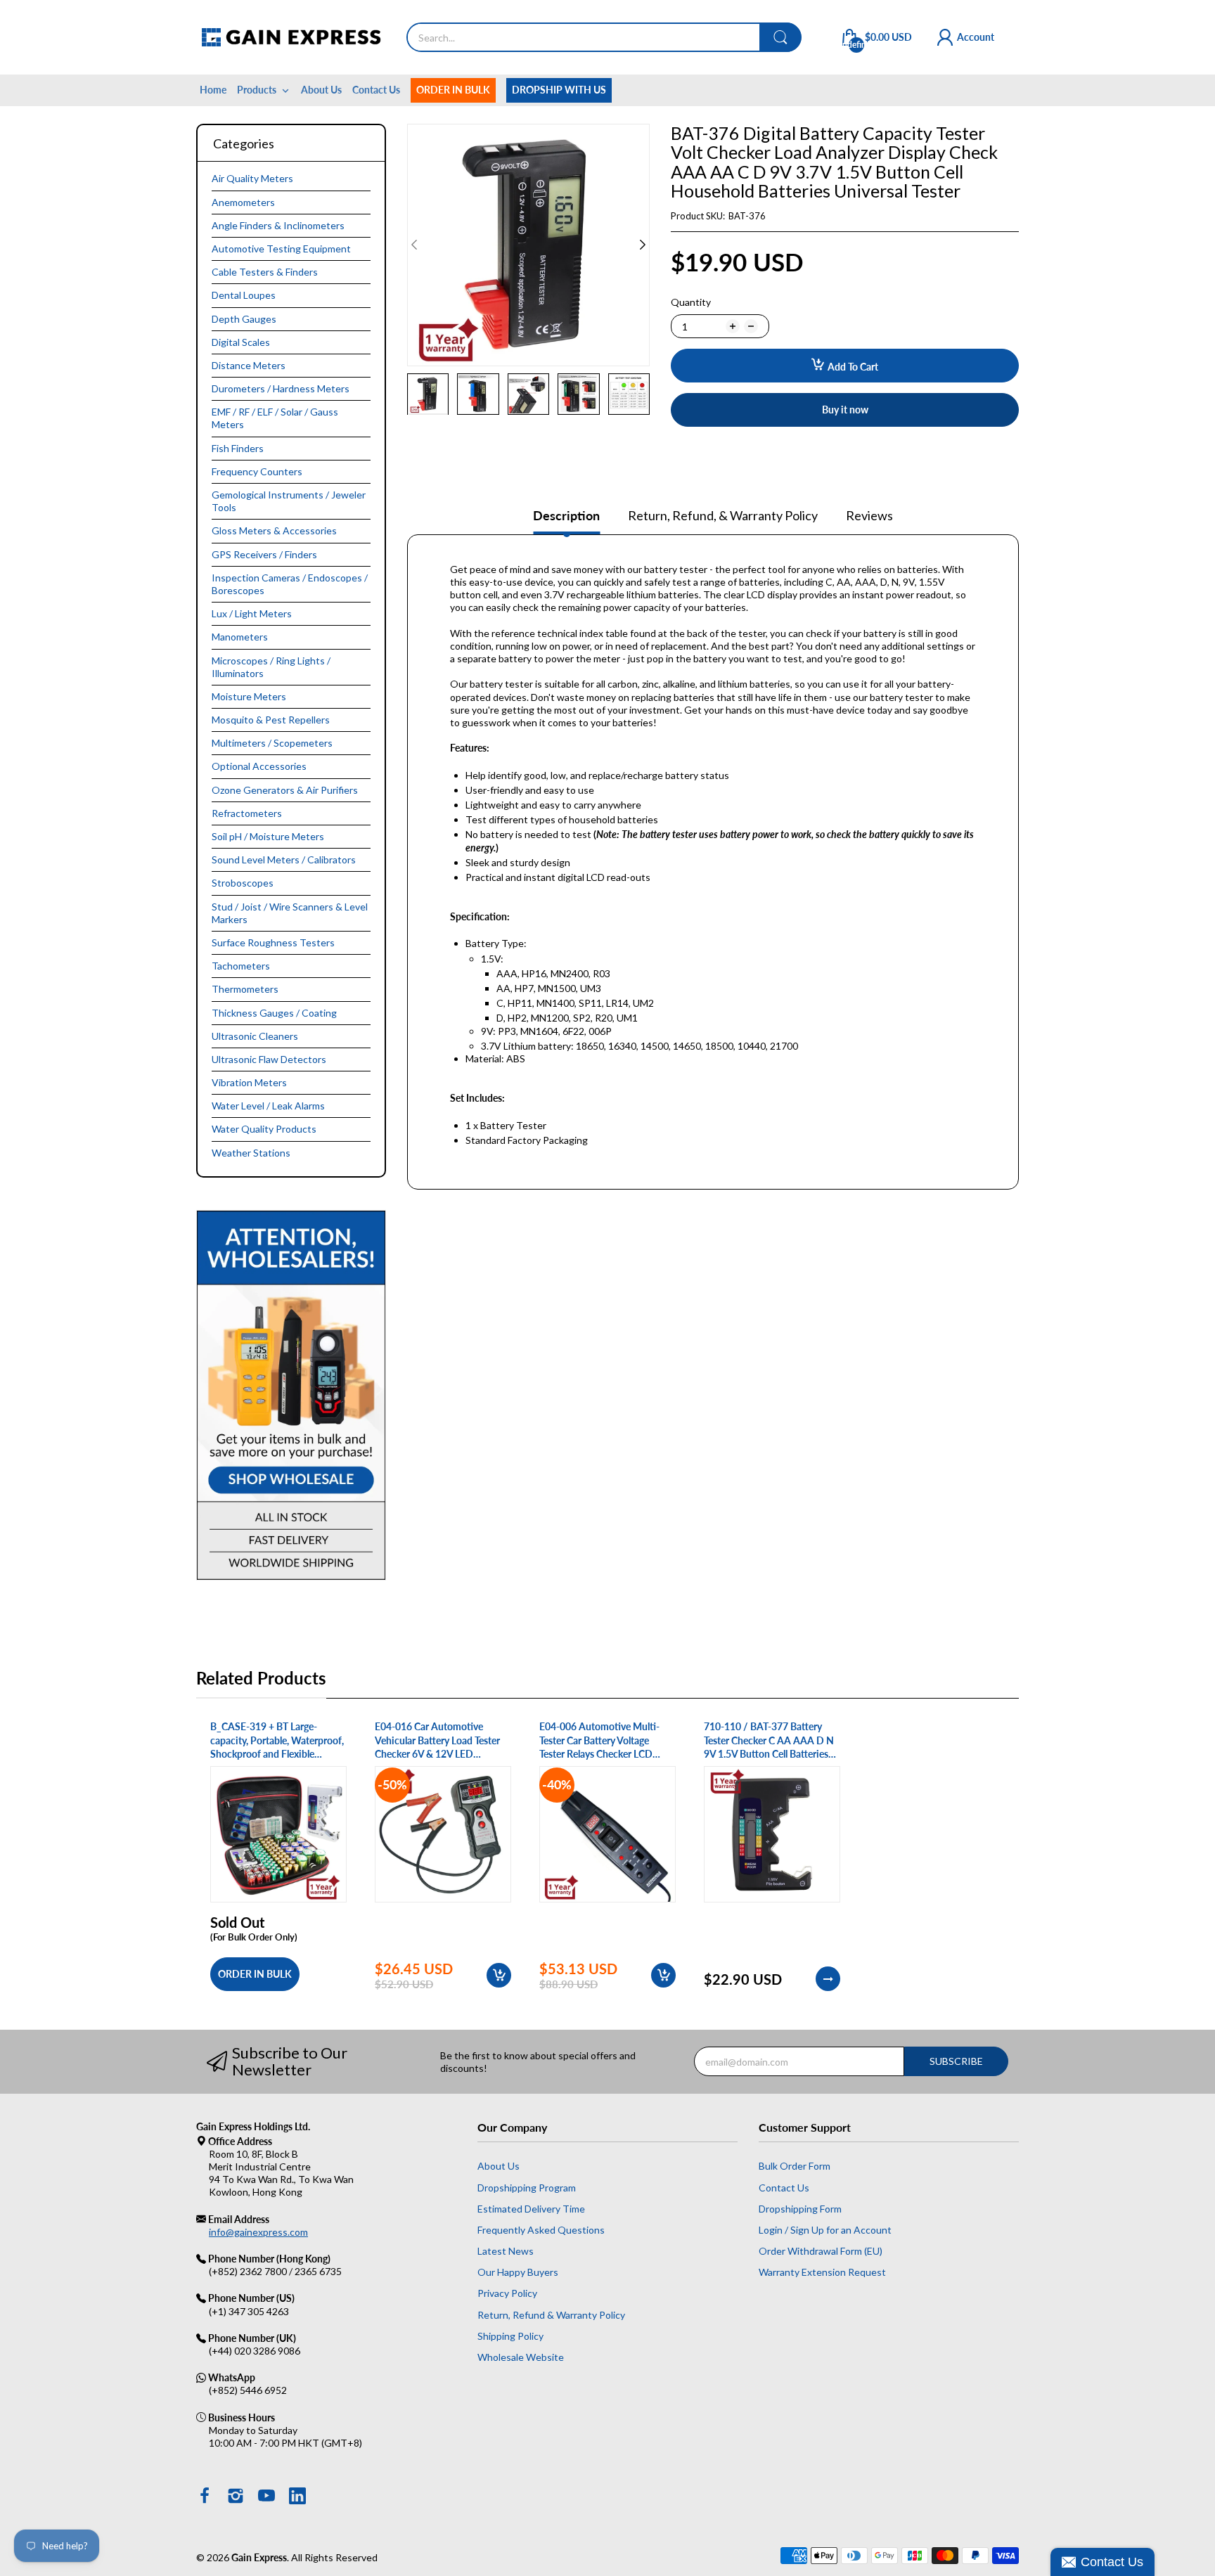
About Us (499, 2166)
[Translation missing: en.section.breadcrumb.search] (780, 37)
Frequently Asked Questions (541, 2230)
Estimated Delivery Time (531, 2209)
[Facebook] (205, 2497)
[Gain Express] (291, 37)
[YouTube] (266, 2497)
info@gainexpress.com (258, 2232)
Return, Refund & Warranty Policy (551, 2315)
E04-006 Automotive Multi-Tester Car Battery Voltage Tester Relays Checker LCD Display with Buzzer (599, 1741)
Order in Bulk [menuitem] (453, 90)
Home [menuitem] (213, 90)
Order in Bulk (255, 1974)
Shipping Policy (510, 2336)
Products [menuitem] (257, 90)
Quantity (691, 302)
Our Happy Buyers (518, 2272)
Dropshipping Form (800, 2209)
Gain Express (259, 2557)
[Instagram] (236, 2497)
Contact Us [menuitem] (376, 90)
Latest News (506, 2251)
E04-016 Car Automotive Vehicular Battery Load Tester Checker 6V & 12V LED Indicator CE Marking (437, 1741)
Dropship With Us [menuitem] (559, 90)
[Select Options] (828, 1979)
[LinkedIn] (297, 2497)
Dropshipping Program (527, 2188)
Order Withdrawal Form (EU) (821, 2251)
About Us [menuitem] (321, 90)
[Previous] (643, 245)
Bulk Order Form (795, 2166)
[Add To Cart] (499, 1975)
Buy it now (845, 410)
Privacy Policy (507, 2293)
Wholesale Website (521, 2357)
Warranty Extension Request (822, 2272)
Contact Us (784, 2188)
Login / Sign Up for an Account (825, 2230)
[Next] (414, 245)
